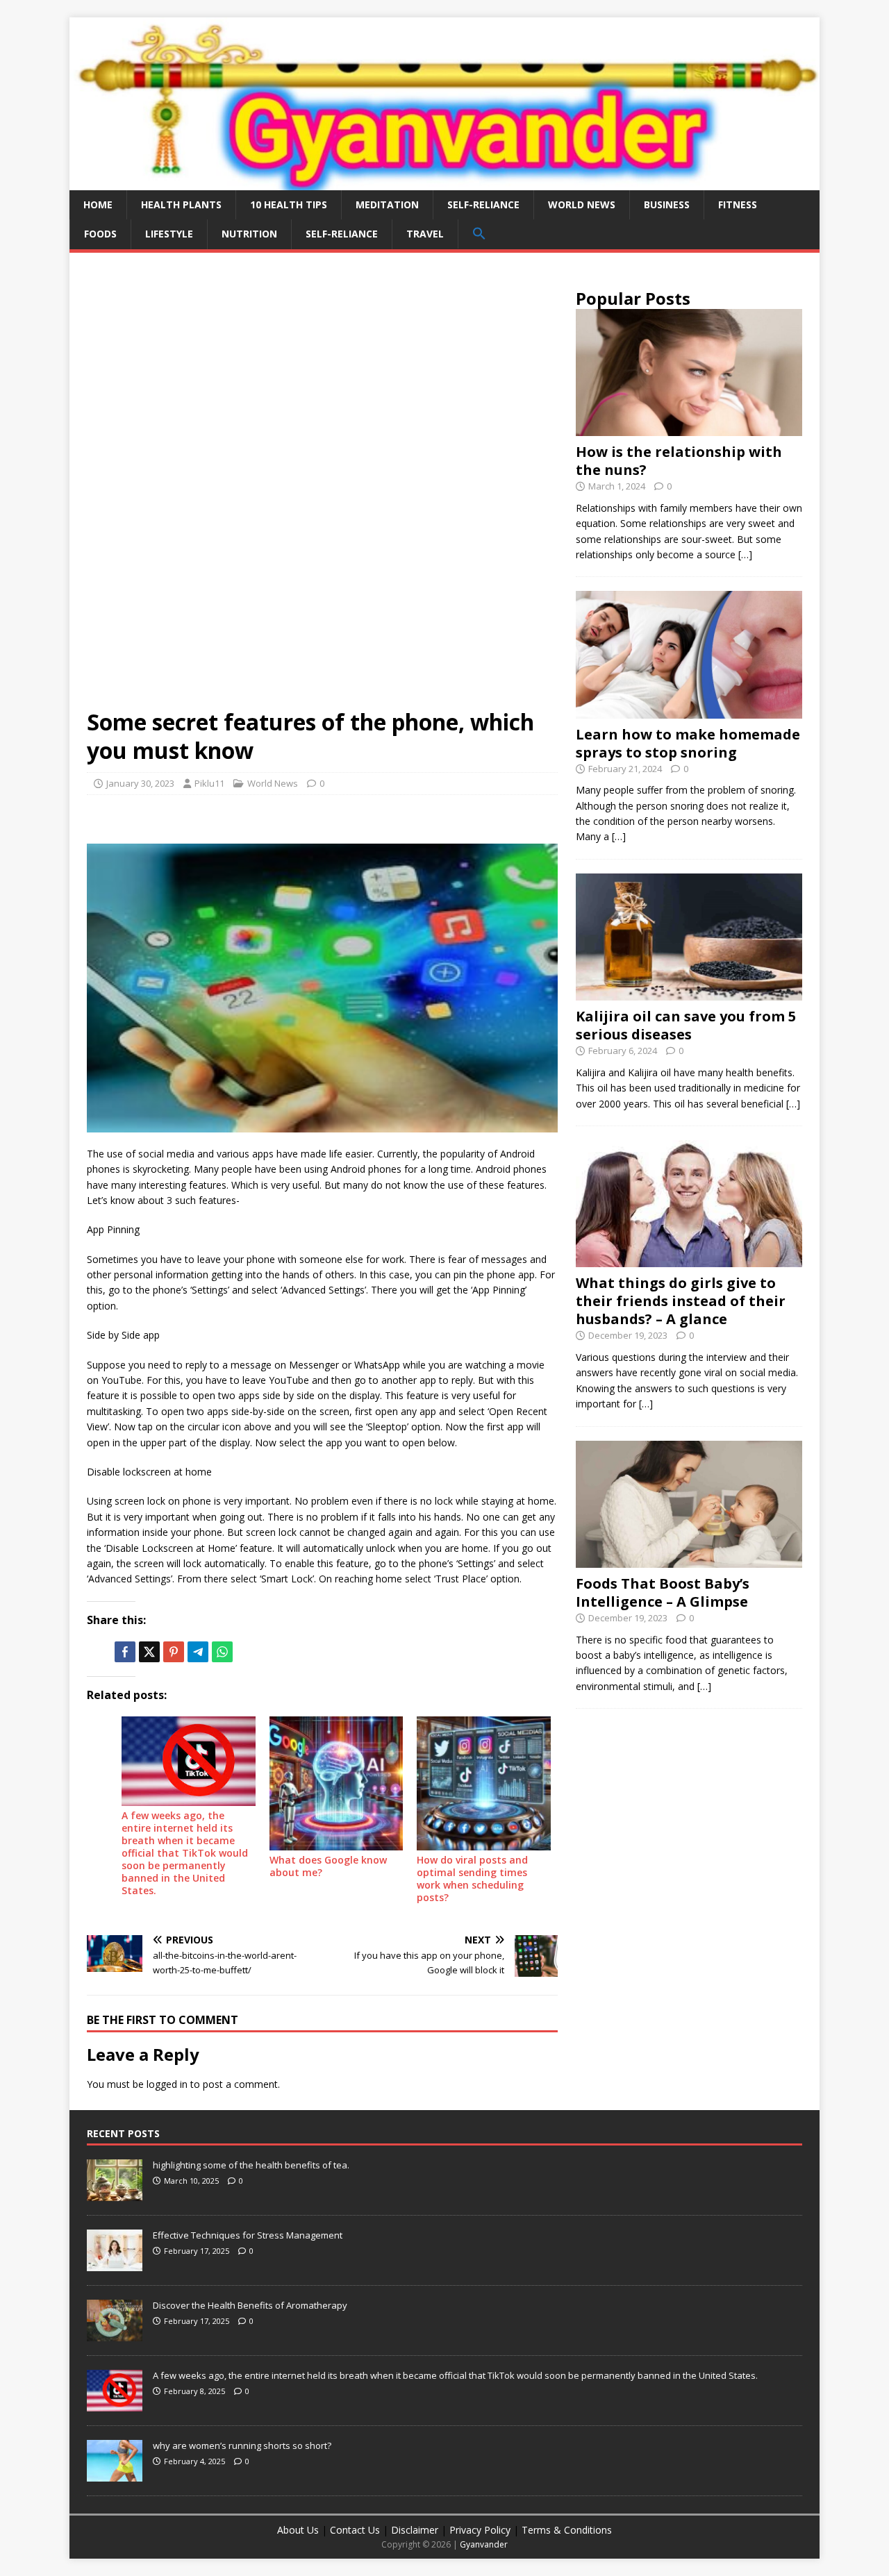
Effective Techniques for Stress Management (248, 2235)
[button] (479, 234)
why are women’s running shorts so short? (242, 2445)
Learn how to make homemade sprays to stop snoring (688, 743)
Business (667, 204)
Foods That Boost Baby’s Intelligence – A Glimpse (663, 1592)
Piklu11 (209, 783)
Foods (100, 234)
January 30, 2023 (140, 783)
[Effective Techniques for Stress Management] (115, 2264)
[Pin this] (174, 1652)
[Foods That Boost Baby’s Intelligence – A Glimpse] (689, 1560)
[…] (745, 554)
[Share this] (125, 1652)
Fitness (738, 204)
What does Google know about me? (328, 1866)
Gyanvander (484, 2544)
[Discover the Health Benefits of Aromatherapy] (115, 2334)
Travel (425, 234)
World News (582, 204)
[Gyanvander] (444, 182)
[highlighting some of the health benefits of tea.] (115, 2193)
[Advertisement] (322, 373)
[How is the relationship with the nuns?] (689, 428)
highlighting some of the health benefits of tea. (251, 2165)
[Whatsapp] (222, 1652)
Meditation (387, 204)
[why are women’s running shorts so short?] (115, 2474)
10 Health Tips (289, 204)
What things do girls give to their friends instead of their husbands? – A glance (681, 1301)
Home (98, 204)
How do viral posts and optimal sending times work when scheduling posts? (472, 1879)
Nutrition (249, 234)
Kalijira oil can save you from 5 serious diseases (686, 1025)
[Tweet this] (149, 1652)
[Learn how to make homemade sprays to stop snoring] (689, 710)
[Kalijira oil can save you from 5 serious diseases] (689, 993)
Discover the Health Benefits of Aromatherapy (250, 2305)
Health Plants (181, 204)
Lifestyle (169, 234)
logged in (167, 2084)
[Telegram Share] (198, 1652)
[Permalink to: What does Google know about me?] (337, 1783)
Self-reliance (483, 204)
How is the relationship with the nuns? (679, 461)
